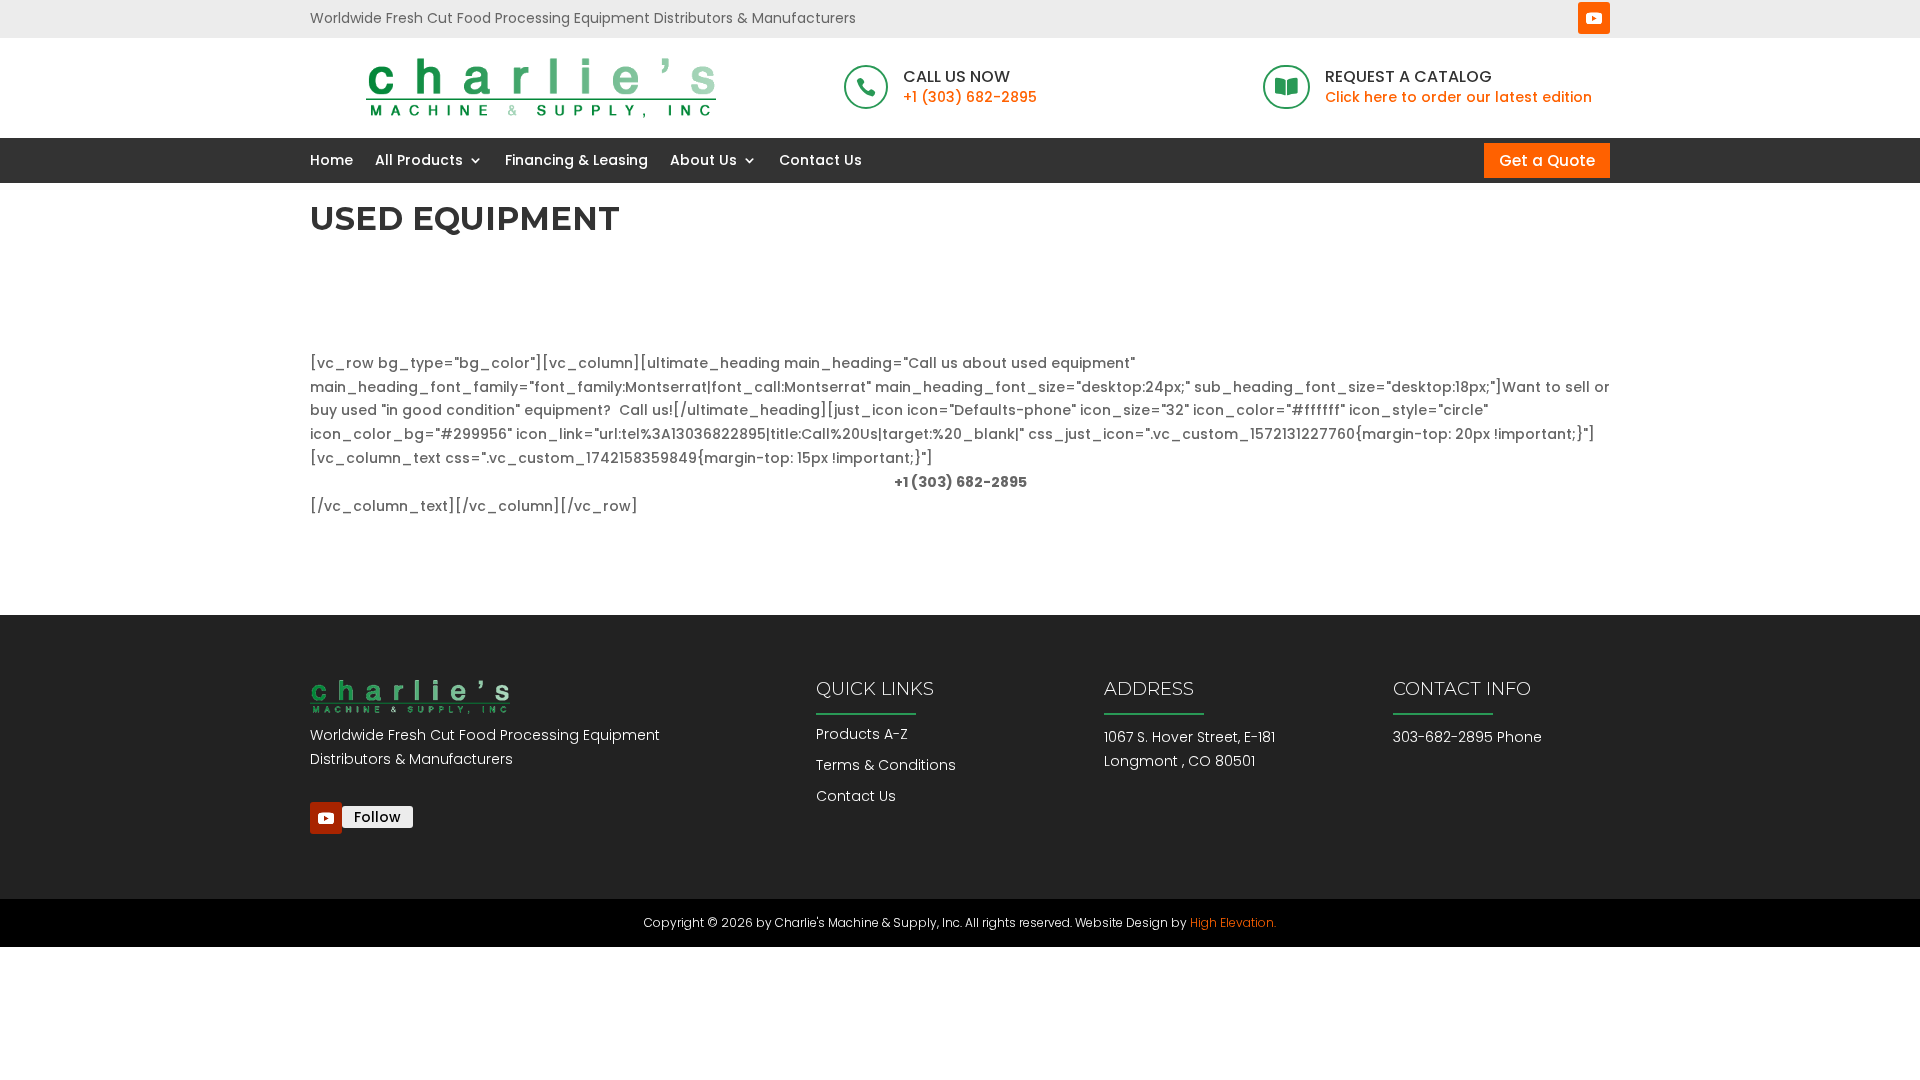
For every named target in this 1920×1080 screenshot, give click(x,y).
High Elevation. (1233, 922)
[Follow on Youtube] (1594, 18)
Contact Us (820, 160)
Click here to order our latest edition (1458, 97)
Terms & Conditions (886, 765)
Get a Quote (1547, 160)
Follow (377, 817)
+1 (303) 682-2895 (970, 97)
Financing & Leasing (576, 160)
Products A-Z (862, 734)
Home (331, 160)
